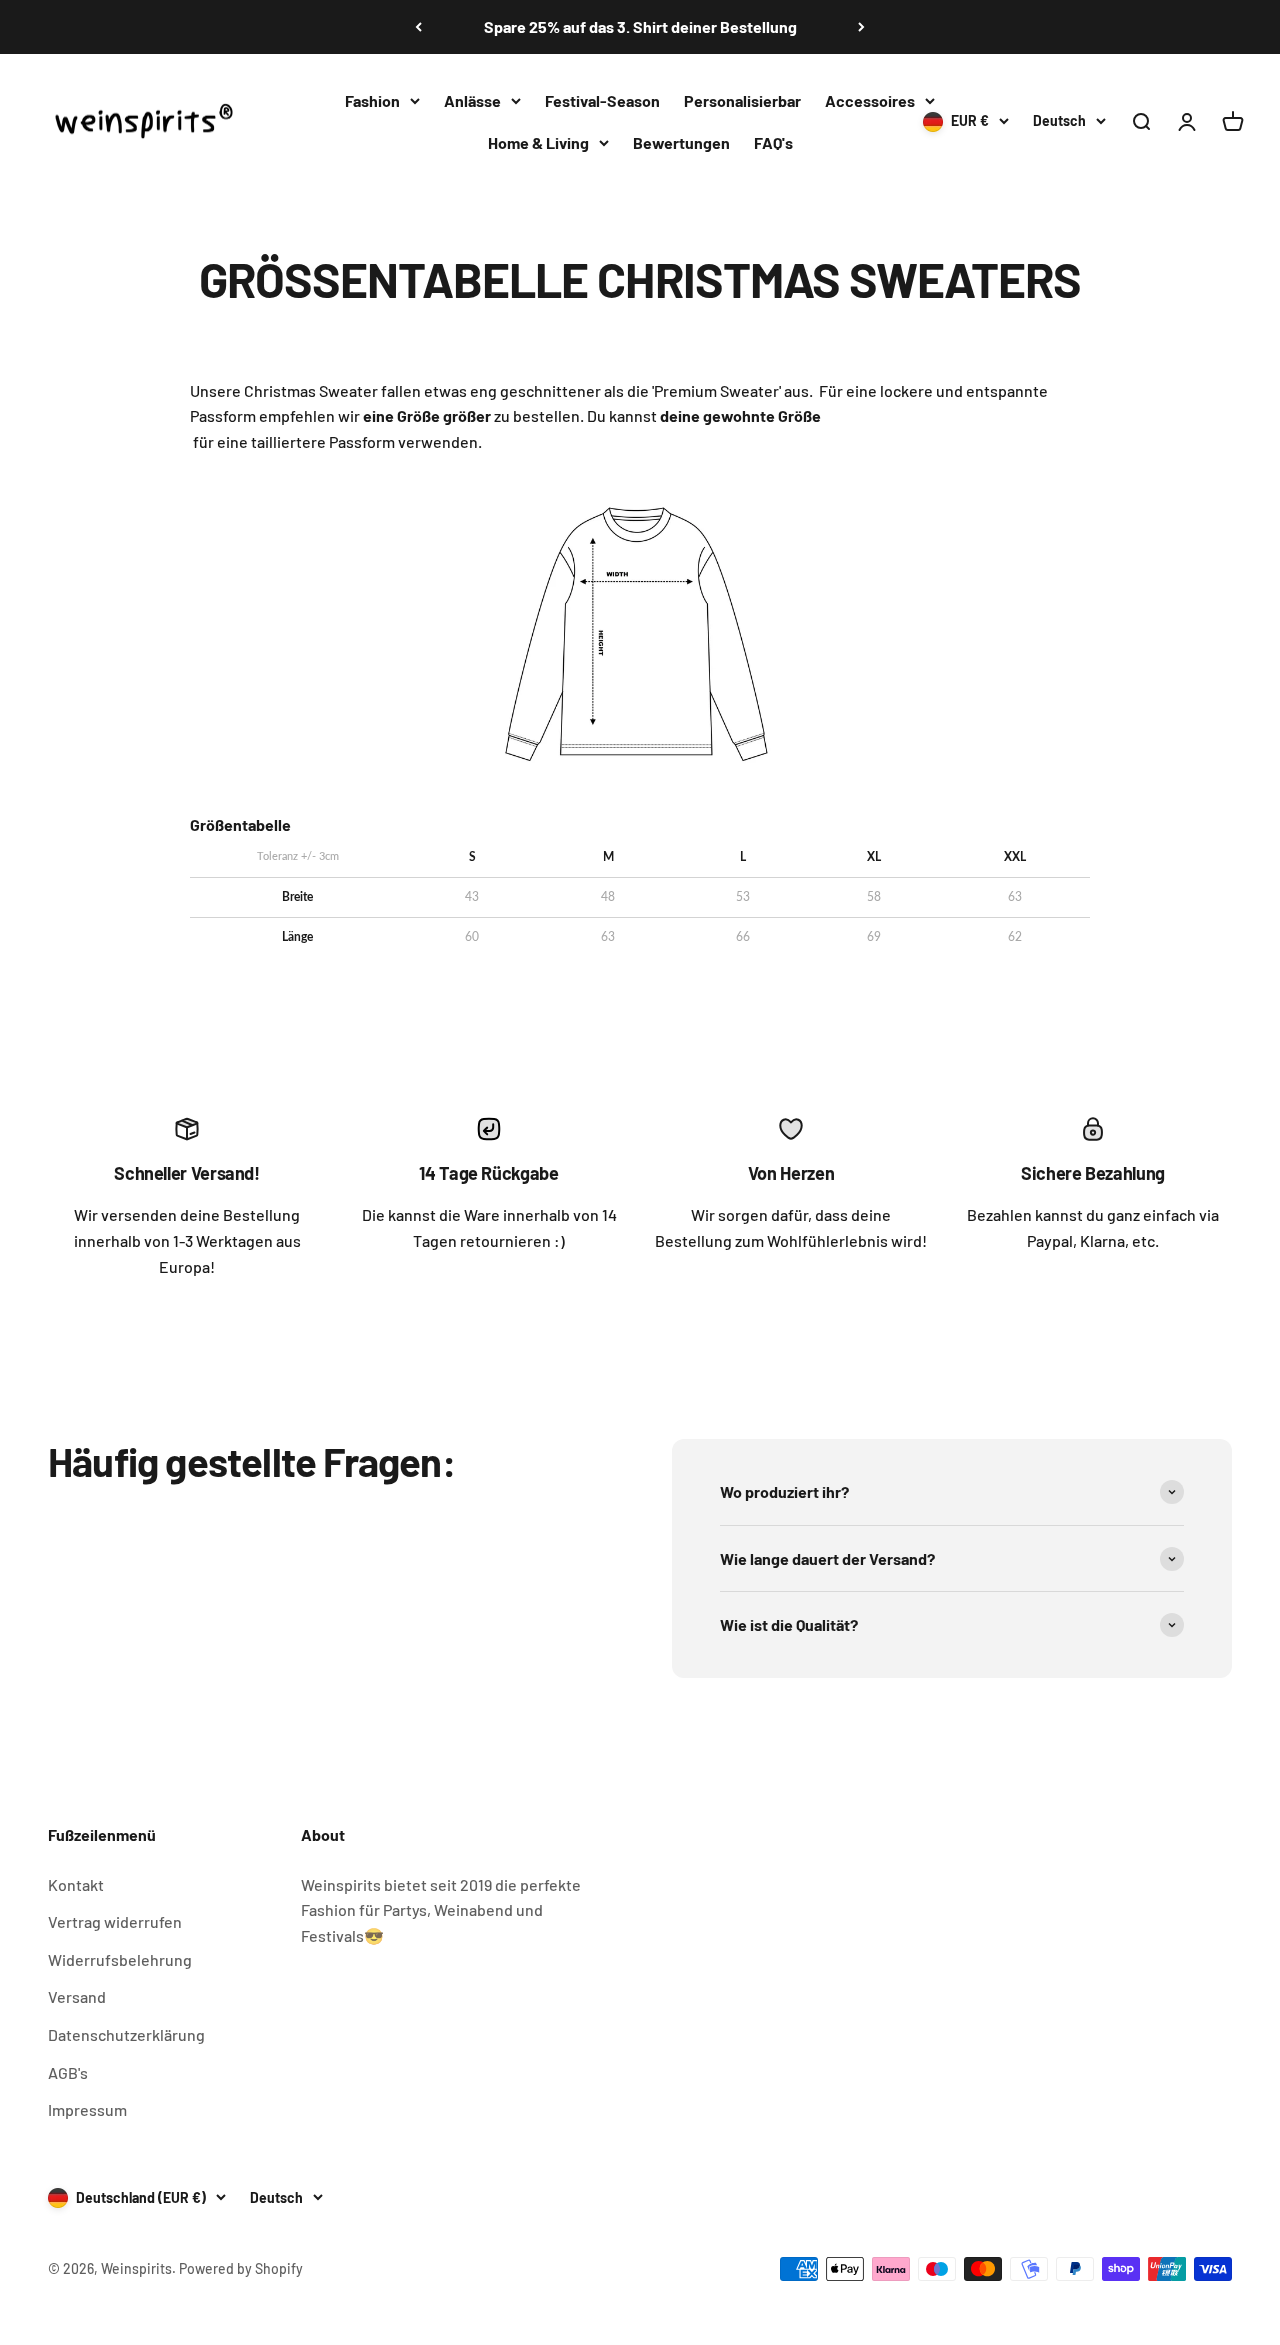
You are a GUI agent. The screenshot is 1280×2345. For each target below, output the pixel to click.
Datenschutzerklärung (126, 2034)
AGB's (68, 2072)
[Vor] (861, 27)
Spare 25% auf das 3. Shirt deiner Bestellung (640, 26)
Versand (77, 1996)
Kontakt (76, 1884)
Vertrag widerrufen (115, 1921)
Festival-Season (602, 100)
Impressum (87, 2109)
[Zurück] (418, 27)
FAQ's (773, 141)
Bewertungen (681, 141)
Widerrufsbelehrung (120, 1959)
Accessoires (870, 100)
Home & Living (538, 141)
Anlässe (472, 100)
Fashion (372, 100)
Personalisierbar (742, 100)
